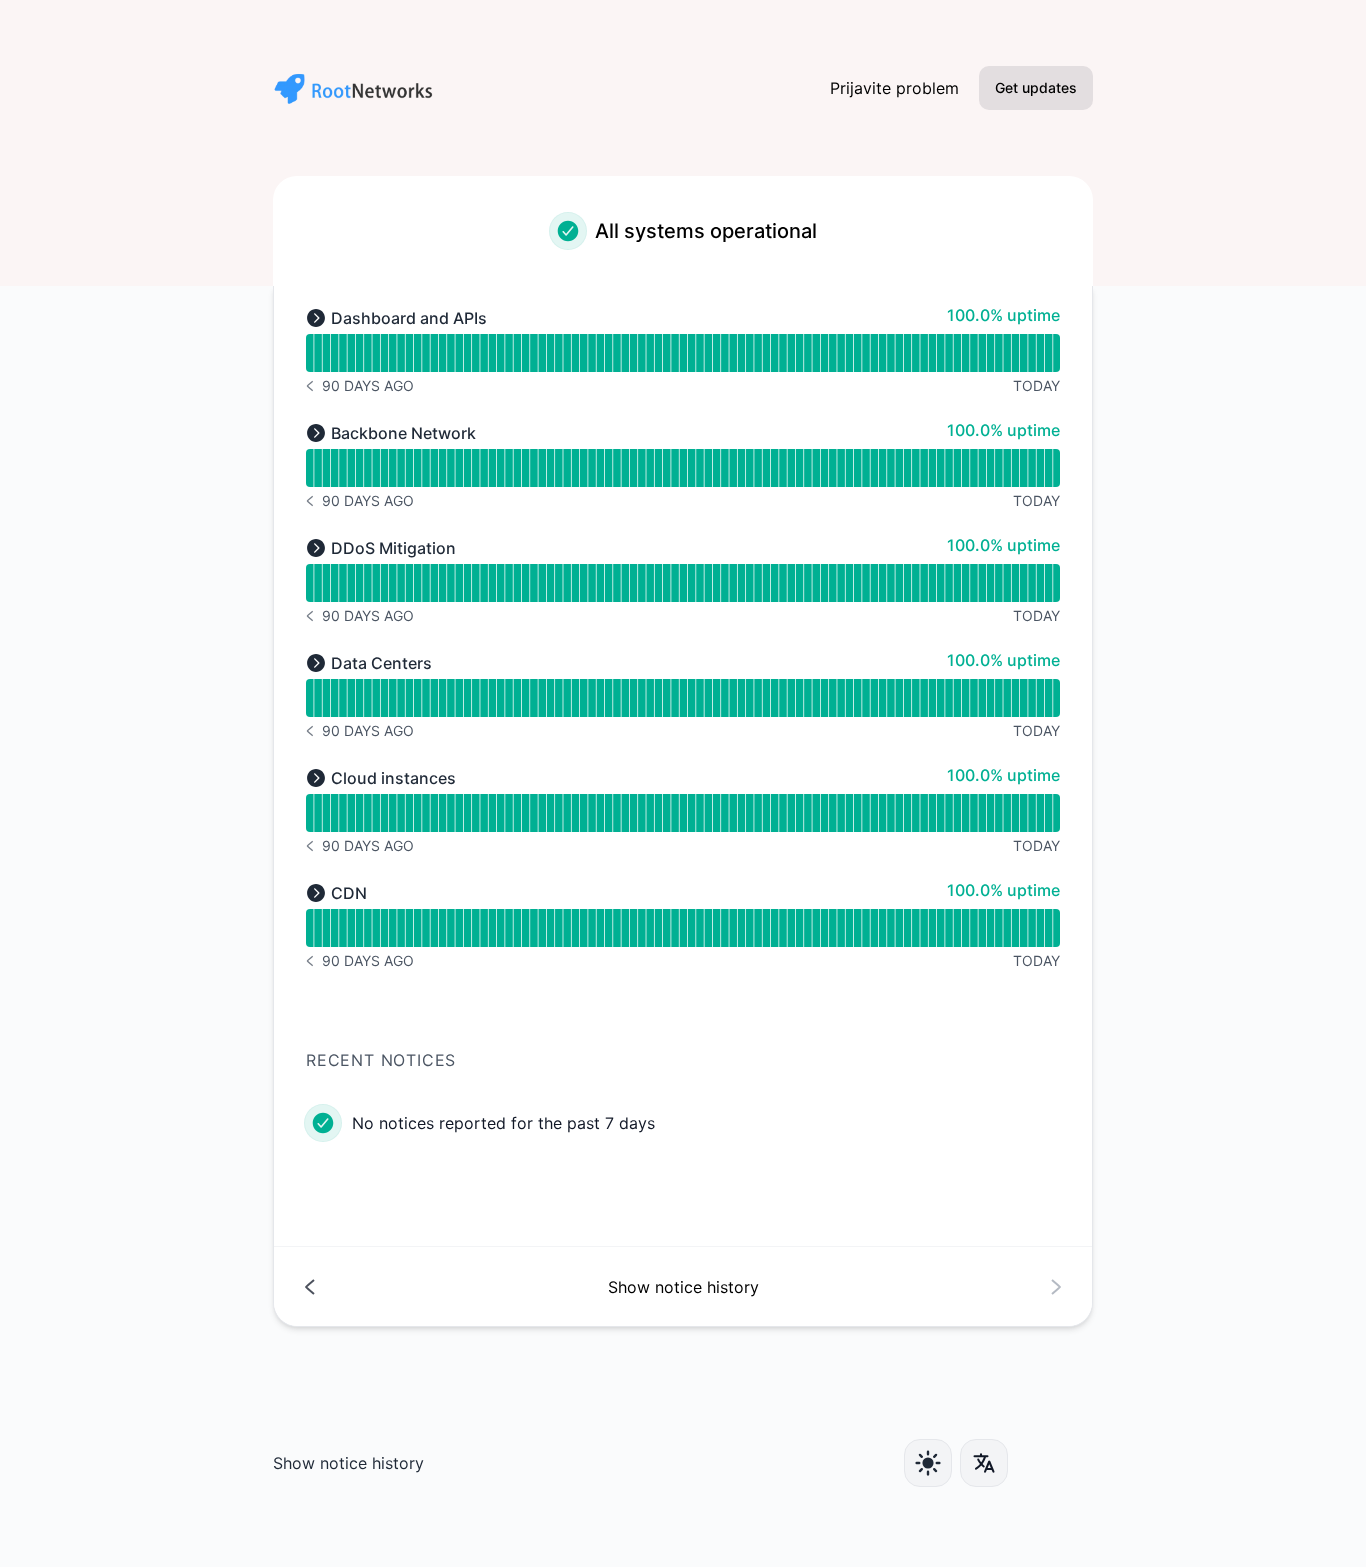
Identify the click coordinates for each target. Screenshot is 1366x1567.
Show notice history (348, 1463)
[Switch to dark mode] (928, 1463)
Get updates (1036, 87)
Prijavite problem (894, 88)
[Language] (984, 1463)
